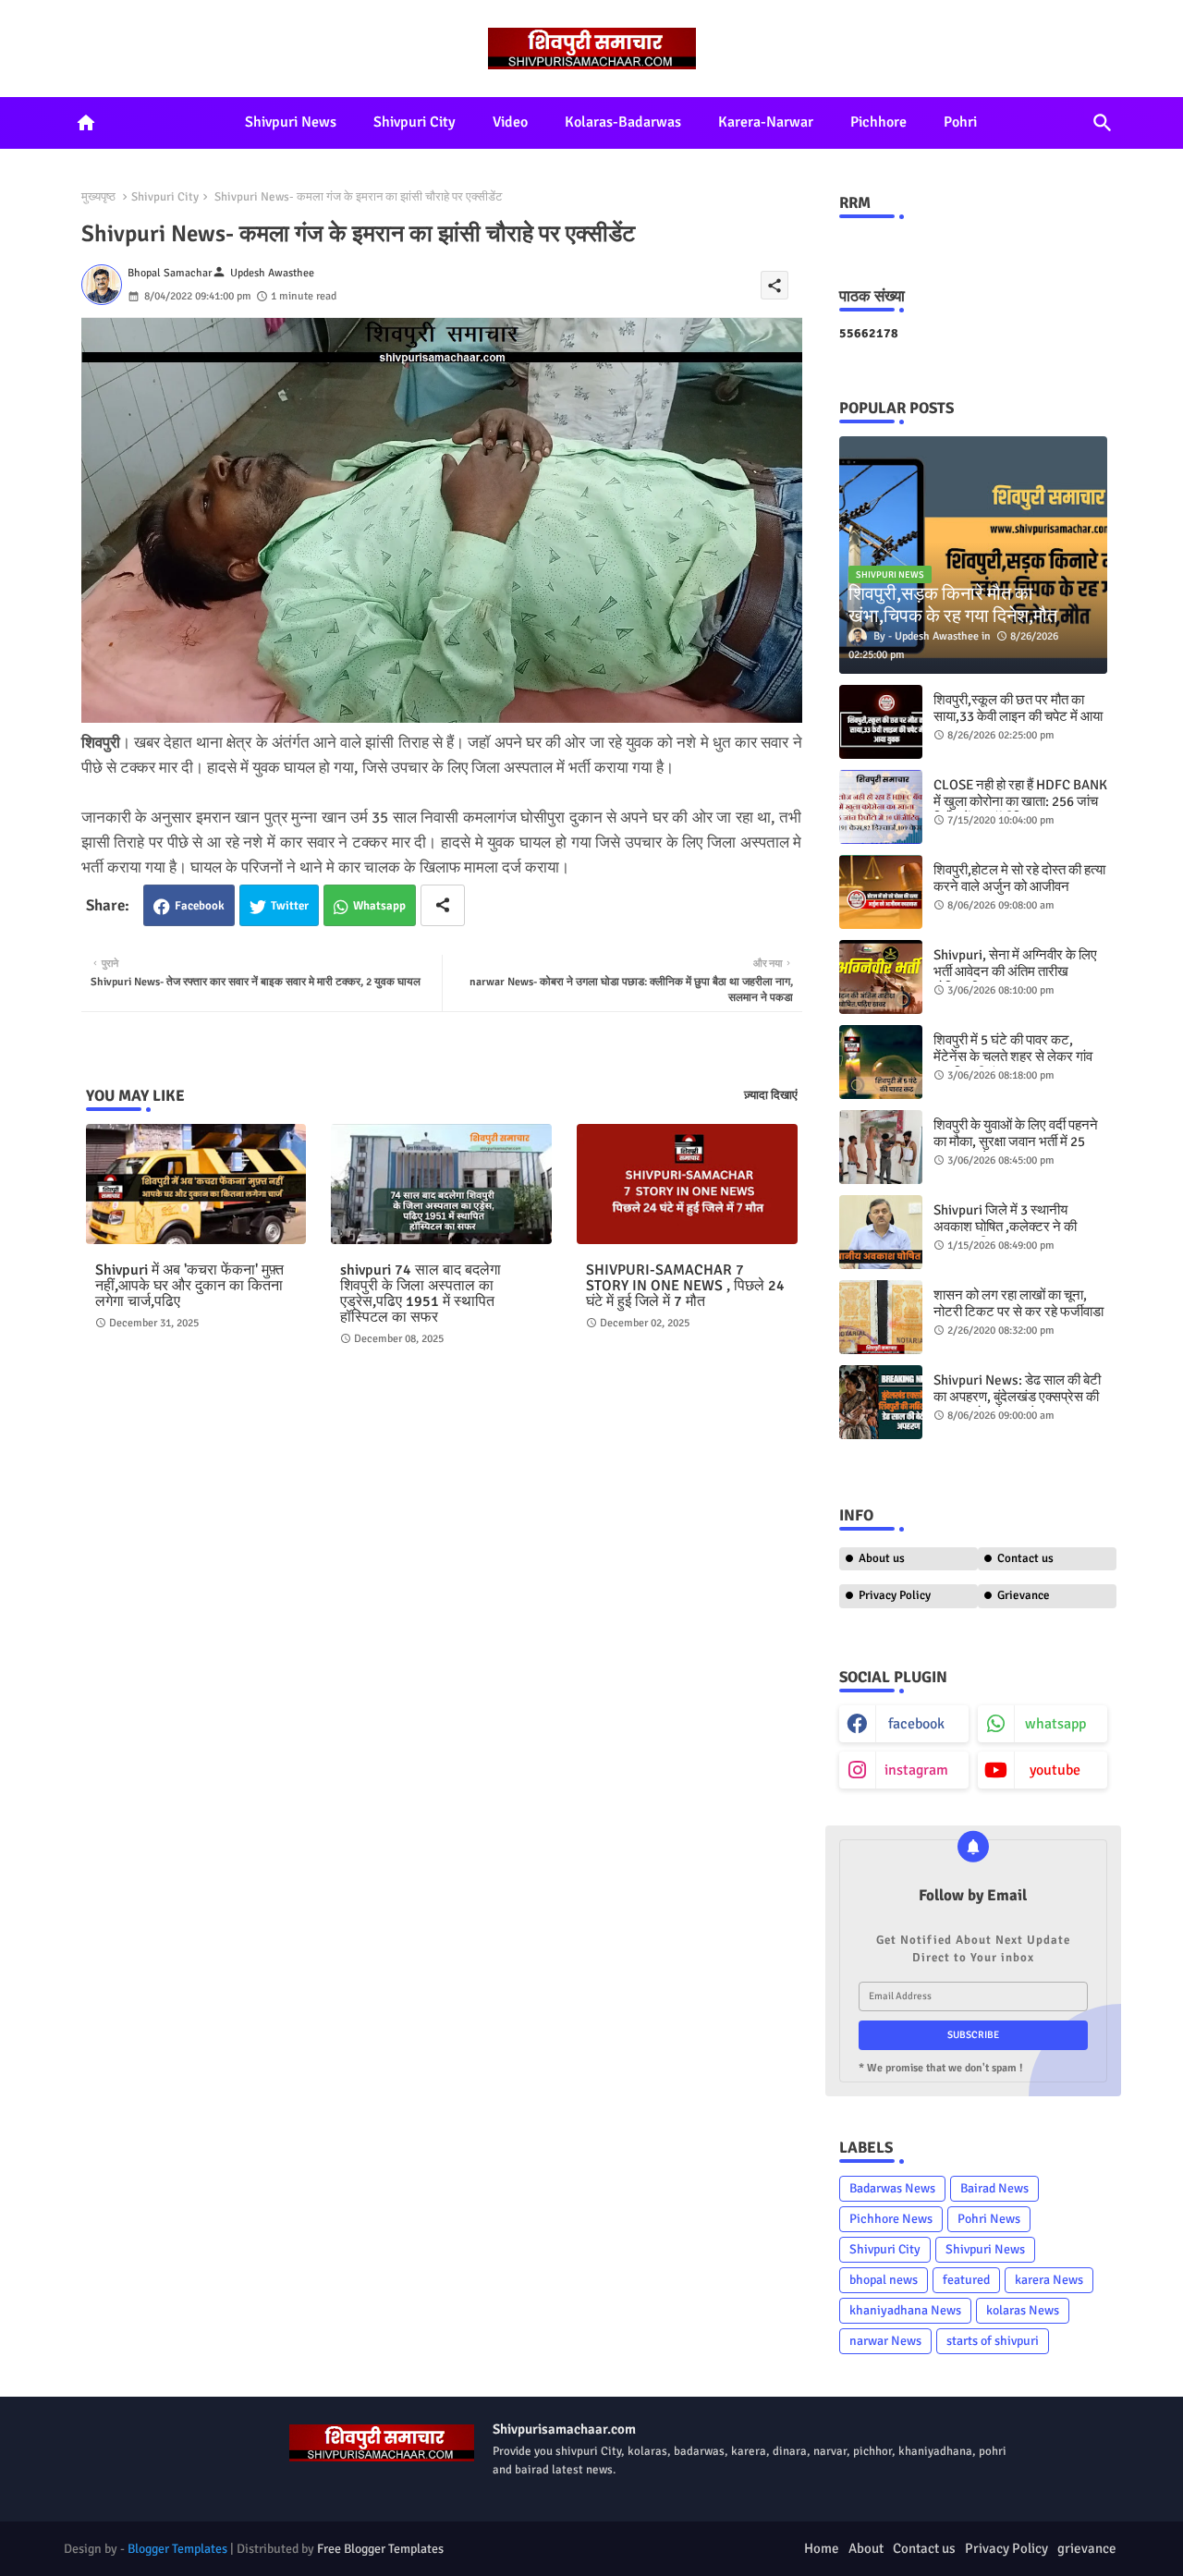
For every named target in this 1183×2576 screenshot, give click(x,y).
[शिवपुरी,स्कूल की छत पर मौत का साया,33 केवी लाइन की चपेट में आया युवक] (881, 722)
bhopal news (884, 2280)
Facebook (200, 906)
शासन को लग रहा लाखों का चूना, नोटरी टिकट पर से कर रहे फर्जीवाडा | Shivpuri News (1018, 1312)
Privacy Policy (895, 1595)
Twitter (290, 906)
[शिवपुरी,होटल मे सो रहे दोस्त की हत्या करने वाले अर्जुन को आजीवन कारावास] (881, 892)
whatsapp (1055, 1724)
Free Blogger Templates (380, 2549)
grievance (1087, 2548)
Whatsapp (379, 906)
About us (882, 1558)
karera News (1049, 2280)
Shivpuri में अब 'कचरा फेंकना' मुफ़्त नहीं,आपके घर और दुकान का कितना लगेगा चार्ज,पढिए (189, 1286)
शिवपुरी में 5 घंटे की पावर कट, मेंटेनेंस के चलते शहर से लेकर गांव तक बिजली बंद (1013, 1056)
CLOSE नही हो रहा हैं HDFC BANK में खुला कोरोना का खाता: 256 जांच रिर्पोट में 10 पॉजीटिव (1020, 801)
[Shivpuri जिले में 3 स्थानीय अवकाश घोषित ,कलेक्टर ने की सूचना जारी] (881, 1232)
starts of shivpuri (993, 2341)
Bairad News (994, 2188)
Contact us (1025, 1558)
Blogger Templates (177, 2549)
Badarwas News (892, 2188)
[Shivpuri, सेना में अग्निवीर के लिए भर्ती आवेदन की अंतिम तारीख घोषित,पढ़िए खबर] (881, 977)
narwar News (885, 2341)
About (866, 2548)
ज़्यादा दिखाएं (771, 1095)
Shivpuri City (415, 122)
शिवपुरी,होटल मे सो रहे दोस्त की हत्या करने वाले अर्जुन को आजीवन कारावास (1019, 886)
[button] (1103, 123)
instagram (916, 1770)
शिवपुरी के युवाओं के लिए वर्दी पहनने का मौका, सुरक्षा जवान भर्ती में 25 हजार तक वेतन (1016, 1141)
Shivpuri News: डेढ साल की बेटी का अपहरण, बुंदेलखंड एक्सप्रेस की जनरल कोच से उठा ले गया (1017, 1397)
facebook (916, 1724)
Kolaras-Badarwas (623, 122)
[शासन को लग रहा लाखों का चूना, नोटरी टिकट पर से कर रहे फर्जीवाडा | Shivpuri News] (881, 1317)
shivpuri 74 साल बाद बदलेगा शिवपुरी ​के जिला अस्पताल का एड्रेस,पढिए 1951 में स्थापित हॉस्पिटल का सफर (421, 1294)
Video (510, 122)
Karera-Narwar (766, 122)
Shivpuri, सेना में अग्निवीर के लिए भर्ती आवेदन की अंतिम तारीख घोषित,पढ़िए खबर (1015, 971)
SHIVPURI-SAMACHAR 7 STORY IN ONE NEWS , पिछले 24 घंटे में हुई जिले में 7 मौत (685, 1286)
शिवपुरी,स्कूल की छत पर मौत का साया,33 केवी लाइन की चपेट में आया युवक (1018, 716)
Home (822, 2548)
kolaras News (1023, 2310)
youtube (1055, 1770)
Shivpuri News (291, 122)
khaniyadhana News (905, 2310)
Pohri (960, 122)
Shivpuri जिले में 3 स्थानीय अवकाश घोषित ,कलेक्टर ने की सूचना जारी (1005, 1227)
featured (966, 2280)
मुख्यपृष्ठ (98, 197)
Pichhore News (891, 2219)
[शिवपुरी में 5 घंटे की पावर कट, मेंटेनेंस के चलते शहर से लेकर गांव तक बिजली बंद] (881, 1062)
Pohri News (989, 2219)
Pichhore (878, 122)
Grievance (1024, 1595)
